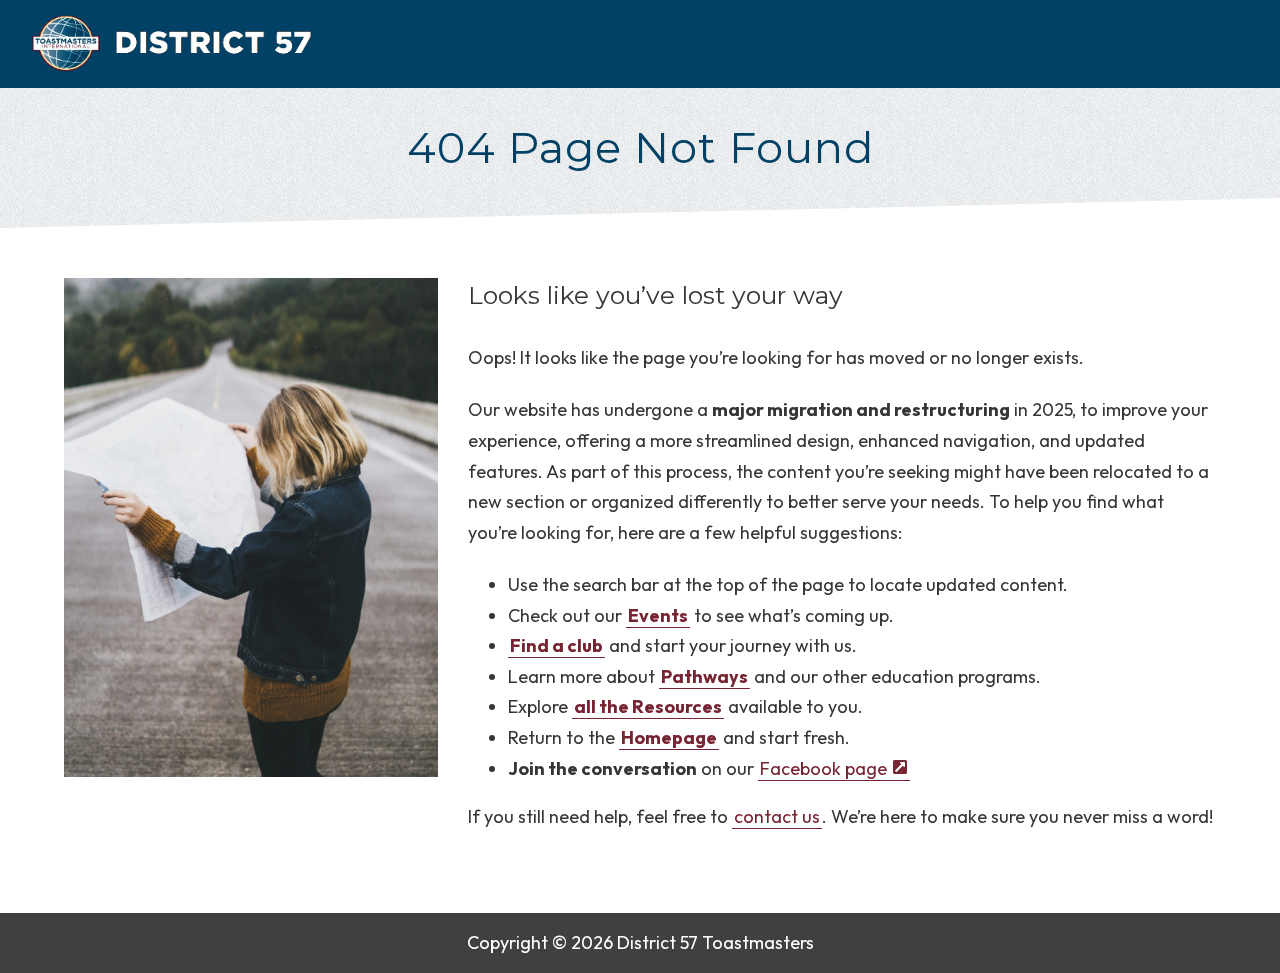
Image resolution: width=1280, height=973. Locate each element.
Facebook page (822, 768)
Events (658, 615)
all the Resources (648, 706)
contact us (777, 816)
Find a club (556, 645)
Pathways (704, 676)
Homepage (669, 737)
